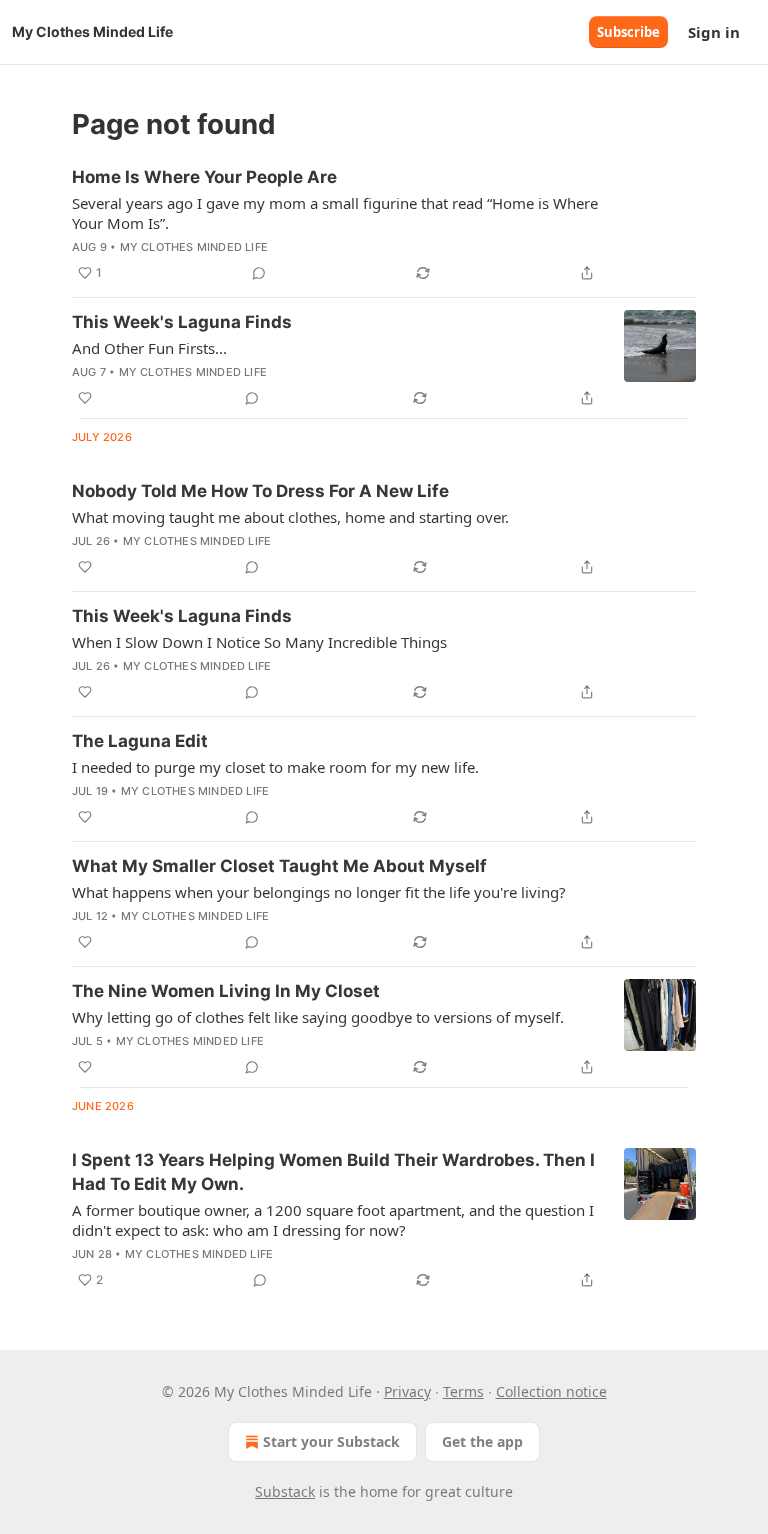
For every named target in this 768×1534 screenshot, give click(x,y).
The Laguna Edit (140, 741)
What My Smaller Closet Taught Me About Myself (279, 866)
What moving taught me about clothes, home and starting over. (290, 517)
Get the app (482, 1441)
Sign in (714, 32)
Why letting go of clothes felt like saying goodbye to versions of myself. (318, 1017)
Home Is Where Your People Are (204, 177)
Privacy (407, 1391)
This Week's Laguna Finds (182, 322)
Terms (463, 1391)
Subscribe (628, 32)
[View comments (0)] (259, 273)
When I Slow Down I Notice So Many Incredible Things (259, 642)
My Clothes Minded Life (194, 247)
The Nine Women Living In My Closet (226, 991)
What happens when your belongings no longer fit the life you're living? (319, 892)
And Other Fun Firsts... (149, 348)
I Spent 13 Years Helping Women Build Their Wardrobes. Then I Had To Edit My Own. (333, 1172)
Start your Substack (331, 1441)
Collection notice (551, 1391)
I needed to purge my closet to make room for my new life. (275, 767)
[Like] (85, 398)
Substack (285, 1491)
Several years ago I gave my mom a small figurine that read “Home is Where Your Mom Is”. (335, 213)
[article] (384, 225)
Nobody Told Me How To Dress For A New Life (260, 491)
